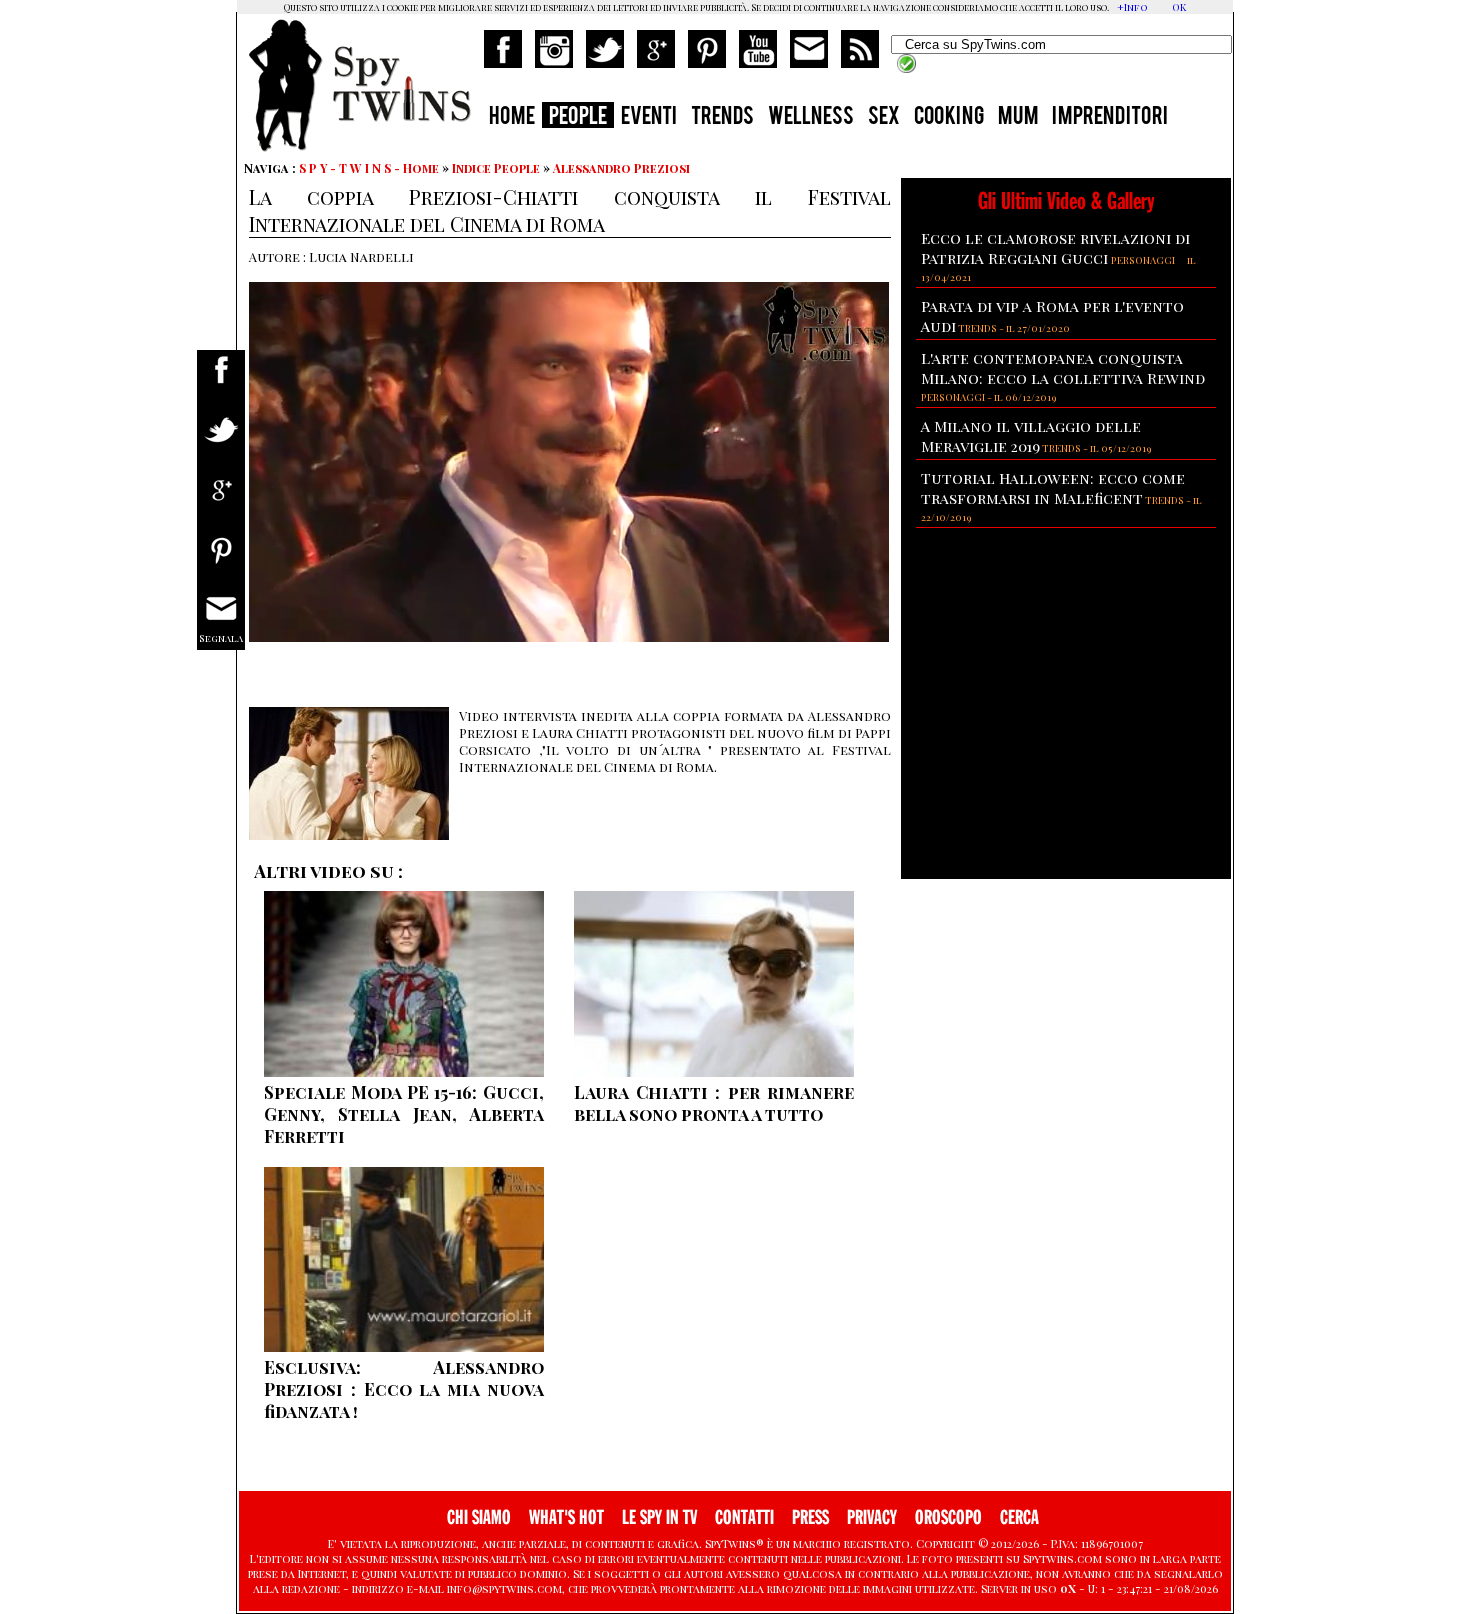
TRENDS (722, 118)
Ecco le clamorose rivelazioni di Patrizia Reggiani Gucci (1055, 248)
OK (1179, 7)
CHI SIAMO (479, 1517)
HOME (512, 118)
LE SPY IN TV (659, 1517)
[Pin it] (221, 562)
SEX (884, 118)
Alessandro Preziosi (621, 168)
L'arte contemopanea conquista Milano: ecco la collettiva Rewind (1063, 368)
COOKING (949, 118)
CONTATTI (744, 1517)
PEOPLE (578, 118)
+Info (1132, 7)
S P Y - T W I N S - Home (369, 168)
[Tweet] (221, 442)
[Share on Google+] (221, 502)
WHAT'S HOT (566, 1517)
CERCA (1019, 1517)
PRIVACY (872, 1517)
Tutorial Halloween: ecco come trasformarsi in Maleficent (1053, 488)
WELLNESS (811, 118)
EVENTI (649, 118)
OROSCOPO (948, 1517)
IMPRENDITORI (1110, 118)
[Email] (221, 622)
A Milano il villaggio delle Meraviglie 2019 (1031, 436)
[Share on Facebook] (221, 382)
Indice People (496, 168)
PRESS (810, 1517)
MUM (1018, 118)
